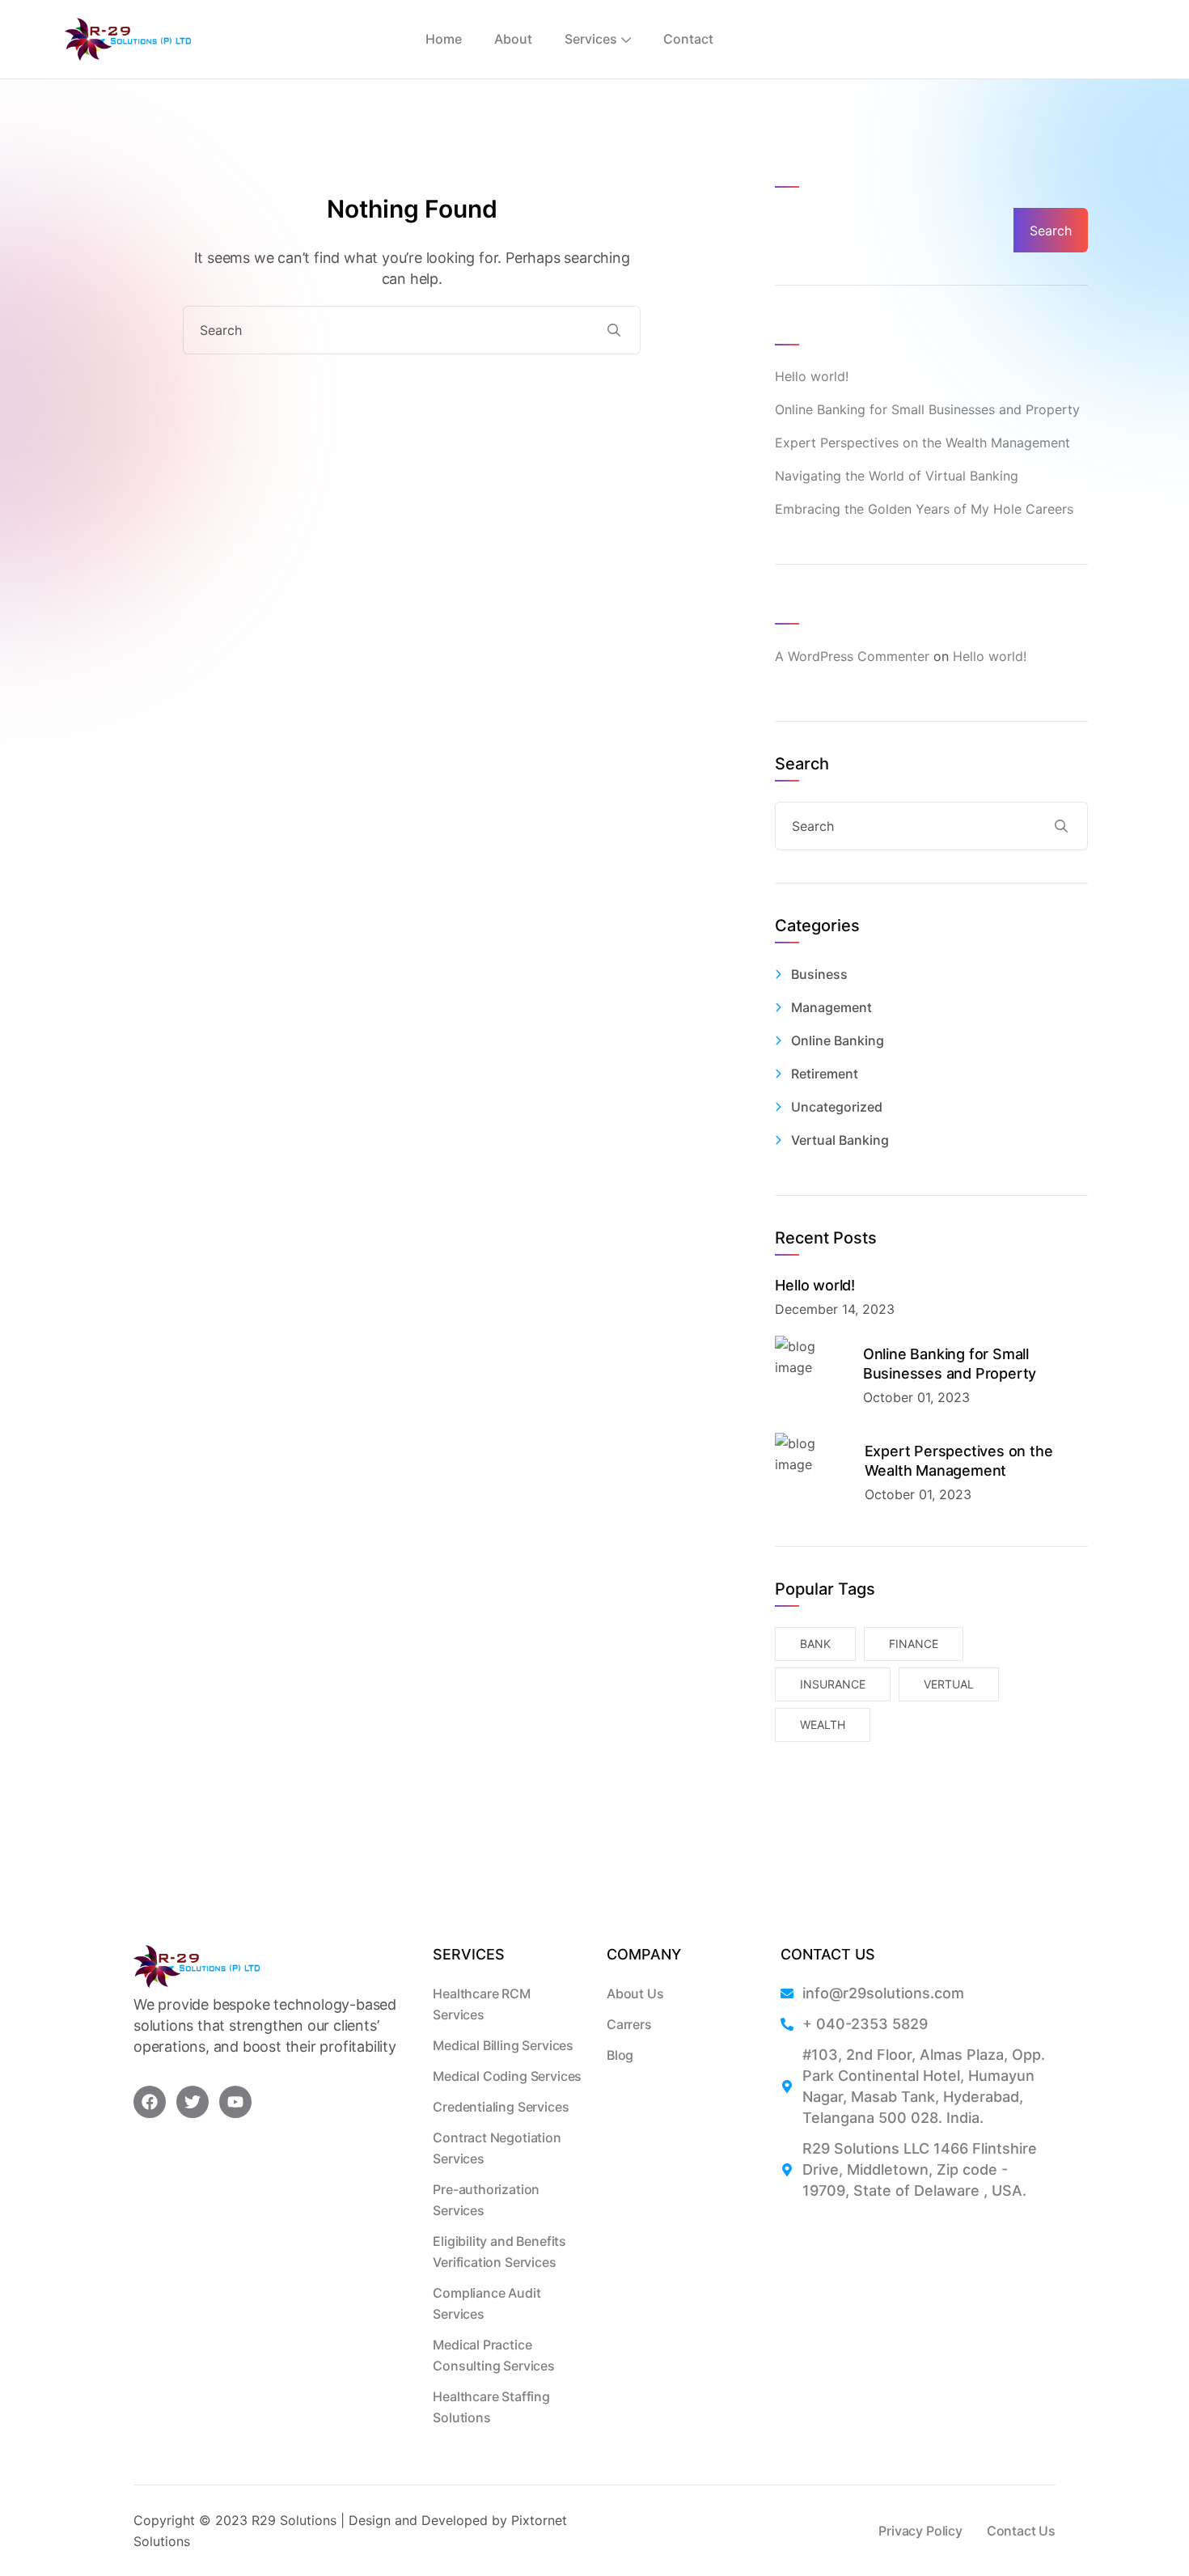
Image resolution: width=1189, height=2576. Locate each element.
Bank (815, 1644)
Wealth (823, 1724)
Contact (688, 39)
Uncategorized (837, 1107)
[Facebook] (150, 2102)
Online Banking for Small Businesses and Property (927, 409)
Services (591, 39)
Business (819, 974)
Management (831, 1007)
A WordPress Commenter (852, 656)
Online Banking (838, 1040)
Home (444, 39)
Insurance (833, 1684)
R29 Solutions (294, 2520)
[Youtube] (235, 2102)
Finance (914, 1644)
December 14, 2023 (835, 1309)
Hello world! (812, 376)
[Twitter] (193, 2102)
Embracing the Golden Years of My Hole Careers (924, 509)
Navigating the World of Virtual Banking (897, 476)
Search (802, 170)
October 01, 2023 (916, 1397)
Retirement (825, 1074)
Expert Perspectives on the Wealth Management (922, 443)
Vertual (949, 1684)
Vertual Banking (840, 1140)
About (513, 39)
